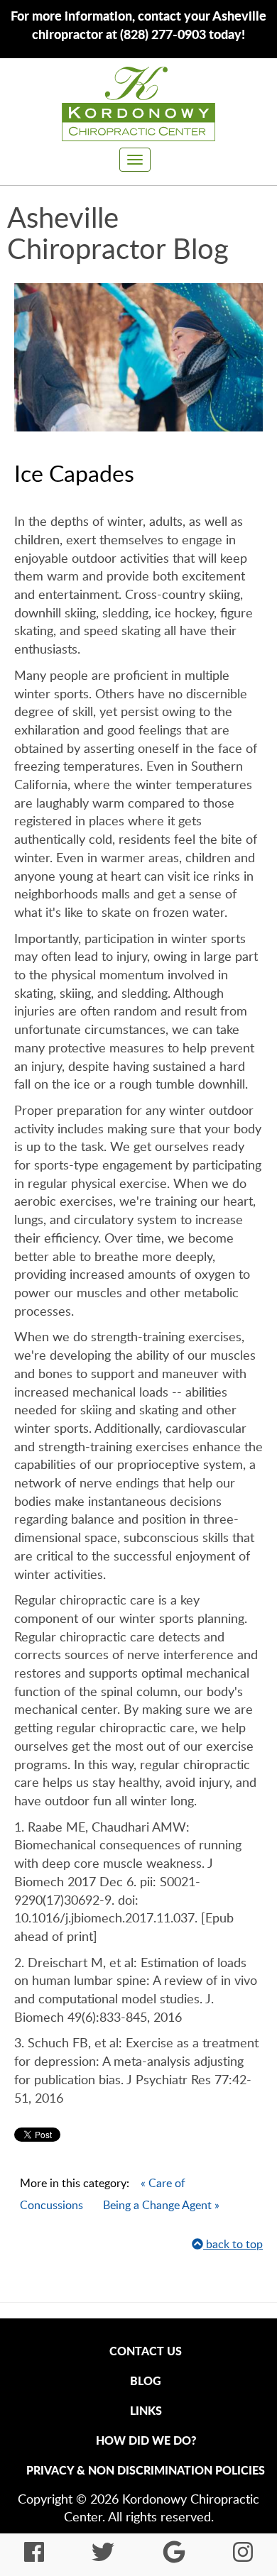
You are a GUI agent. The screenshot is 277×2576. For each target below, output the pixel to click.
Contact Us (146, 2351)
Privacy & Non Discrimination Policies (146, 2470)
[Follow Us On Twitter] (103, 2556)
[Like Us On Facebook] (34, 2556)
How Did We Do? (146, 2440)
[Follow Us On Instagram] (243, 2556)
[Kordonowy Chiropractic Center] (138, 104)
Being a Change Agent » (161, 2205)
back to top (233, 2244)
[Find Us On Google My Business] (174, 2556)
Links (146, 2410)
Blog (146, 2380)
